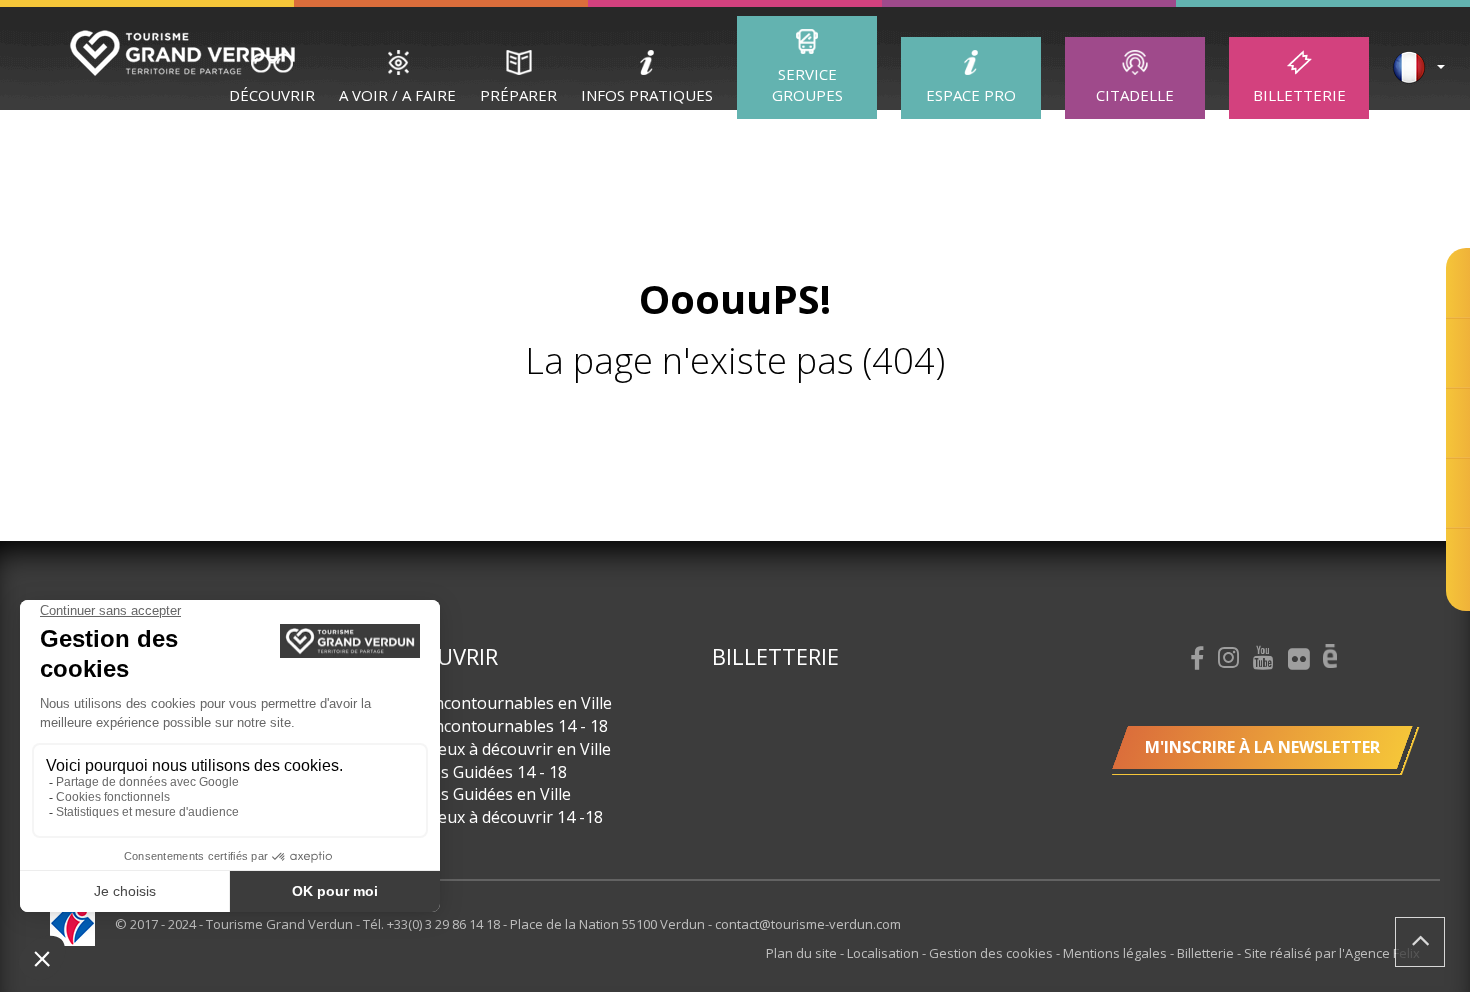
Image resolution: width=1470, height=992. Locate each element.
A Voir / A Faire (397, 95)
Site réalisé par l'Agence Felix (1332, 953)
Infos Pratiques (647, 95)
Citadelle (1135, 95)
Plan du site (803, 953)
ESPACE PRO (971, 95)
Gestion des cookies (992, 953)
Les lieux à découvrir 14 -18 (501, 817)
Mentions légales (1116, 953)
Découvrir (272, 95)
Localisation (884, 953)
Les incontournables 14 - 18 (504, 726)
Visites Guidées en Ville (485, 794)
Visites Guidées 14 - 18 (483, 772)
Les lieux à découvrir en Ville (505, 749)
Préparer (518, 95)
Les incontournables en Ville (506, 703)
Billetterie (1299, 95)
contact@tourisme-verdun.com (808, 924)
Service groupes (807, 84)
